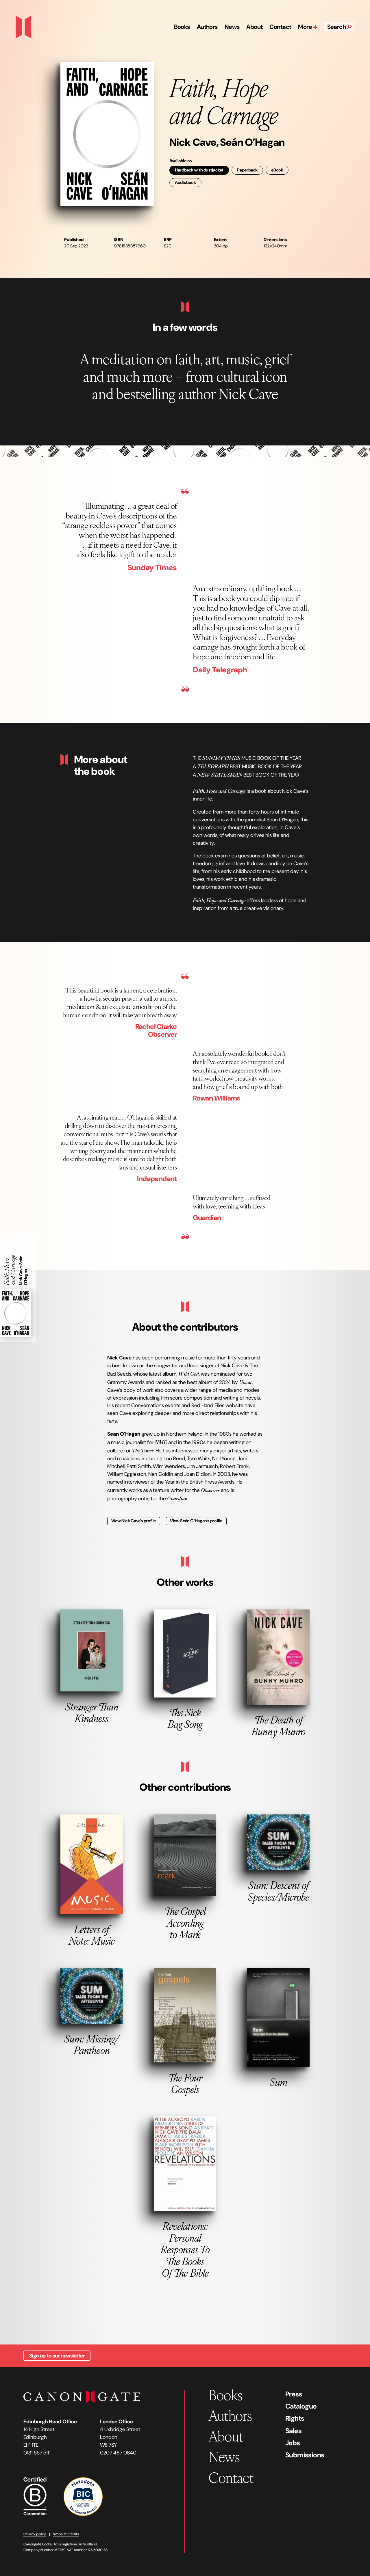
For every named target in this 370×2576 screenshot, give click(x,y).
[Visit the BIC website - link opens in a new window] (83, 2496)
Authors (207, 27)
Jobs (293, 2443)
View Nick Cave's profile (134, 1521)
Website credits (66, 2534)
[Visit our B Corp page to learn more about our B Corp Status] (35, 2496)
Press (294, 2394)
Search (337, 27)
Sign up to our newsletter (57, 2356)
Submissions (305, 2455)
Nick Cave (193, 142)
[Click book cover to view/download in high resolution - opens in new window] (107, 134)
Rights (295, 2418)
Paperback (247, 170)
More (305, 27)
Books (182, 27)
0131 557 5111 (37, 2453)
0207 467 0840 (118, 2453)
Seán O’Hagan (252, 142)
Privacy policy (35, 2534)
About (254, 27)
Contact (280, 27)
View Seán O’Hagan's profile (196, 1521)
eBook (277, 170)
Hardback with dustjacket (199, 170)
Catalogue (301, 2406)
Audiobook (185, 182)
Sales (293, 2431)
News (232, 27)
